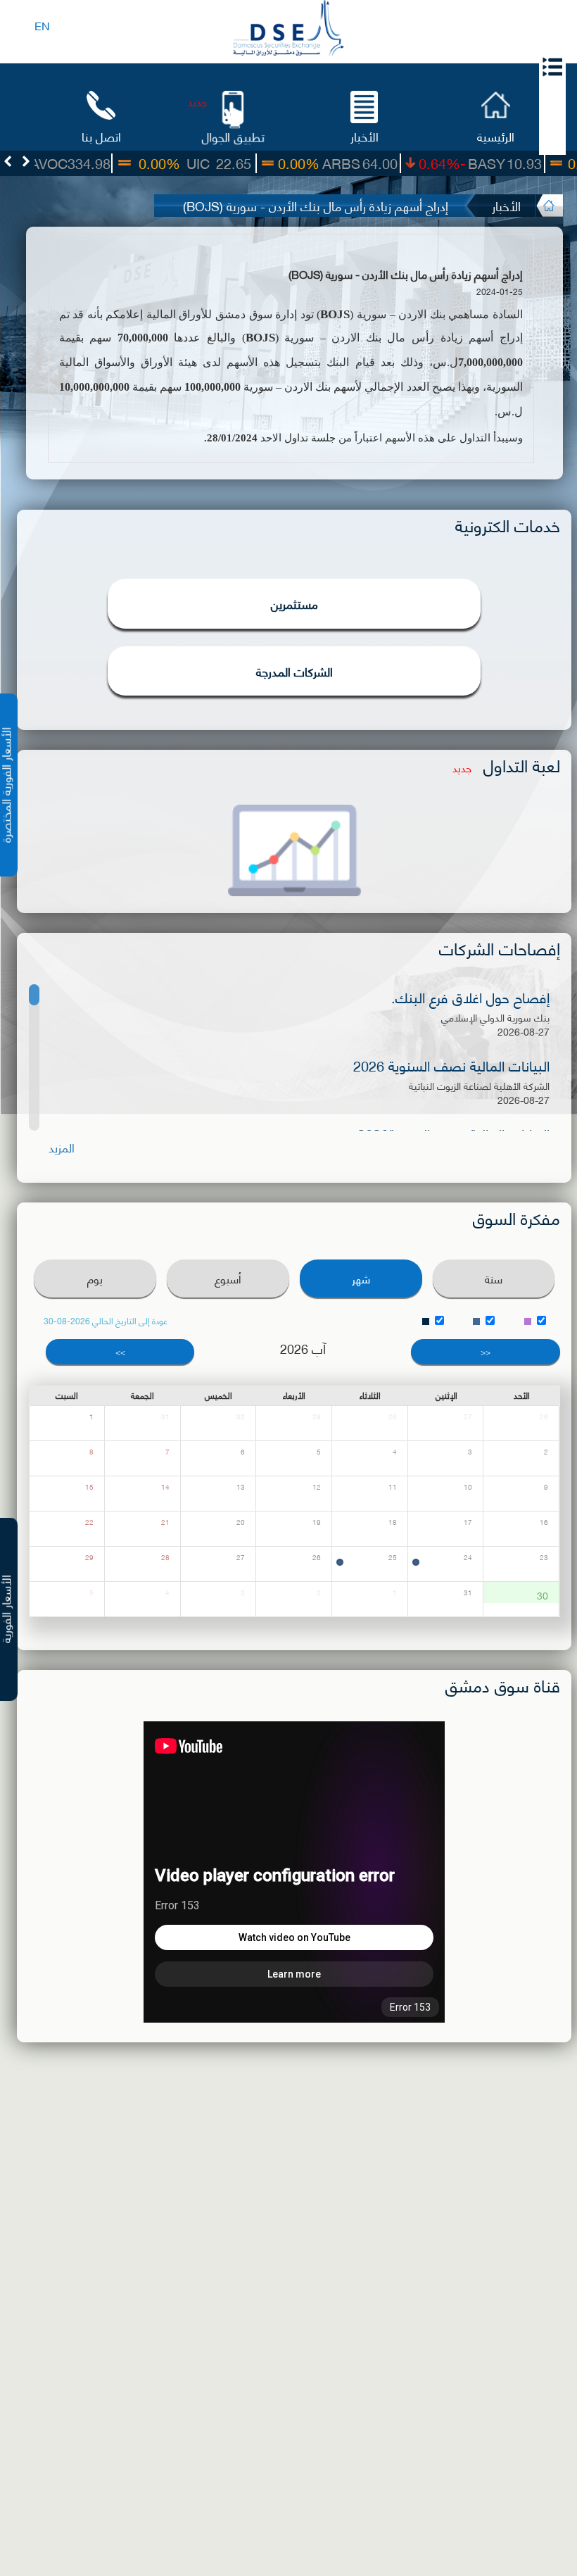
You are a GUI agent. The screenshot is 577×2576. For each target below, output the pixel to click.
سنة (494, 1278)
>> (120, 1351)
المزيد (62, 1147)
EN (42, 25)
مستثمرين (294, 603)
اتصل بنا (101, 136)
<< (486, 1351)
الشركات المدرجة (294, 671)
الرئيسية (496, 136)
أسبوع (228, 1278)
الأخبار (364, 136)
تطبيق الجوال (233, 136)
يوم (95, 1278)
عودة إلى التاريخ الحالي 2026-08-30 (106, 1321)
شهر (361, 1278)
